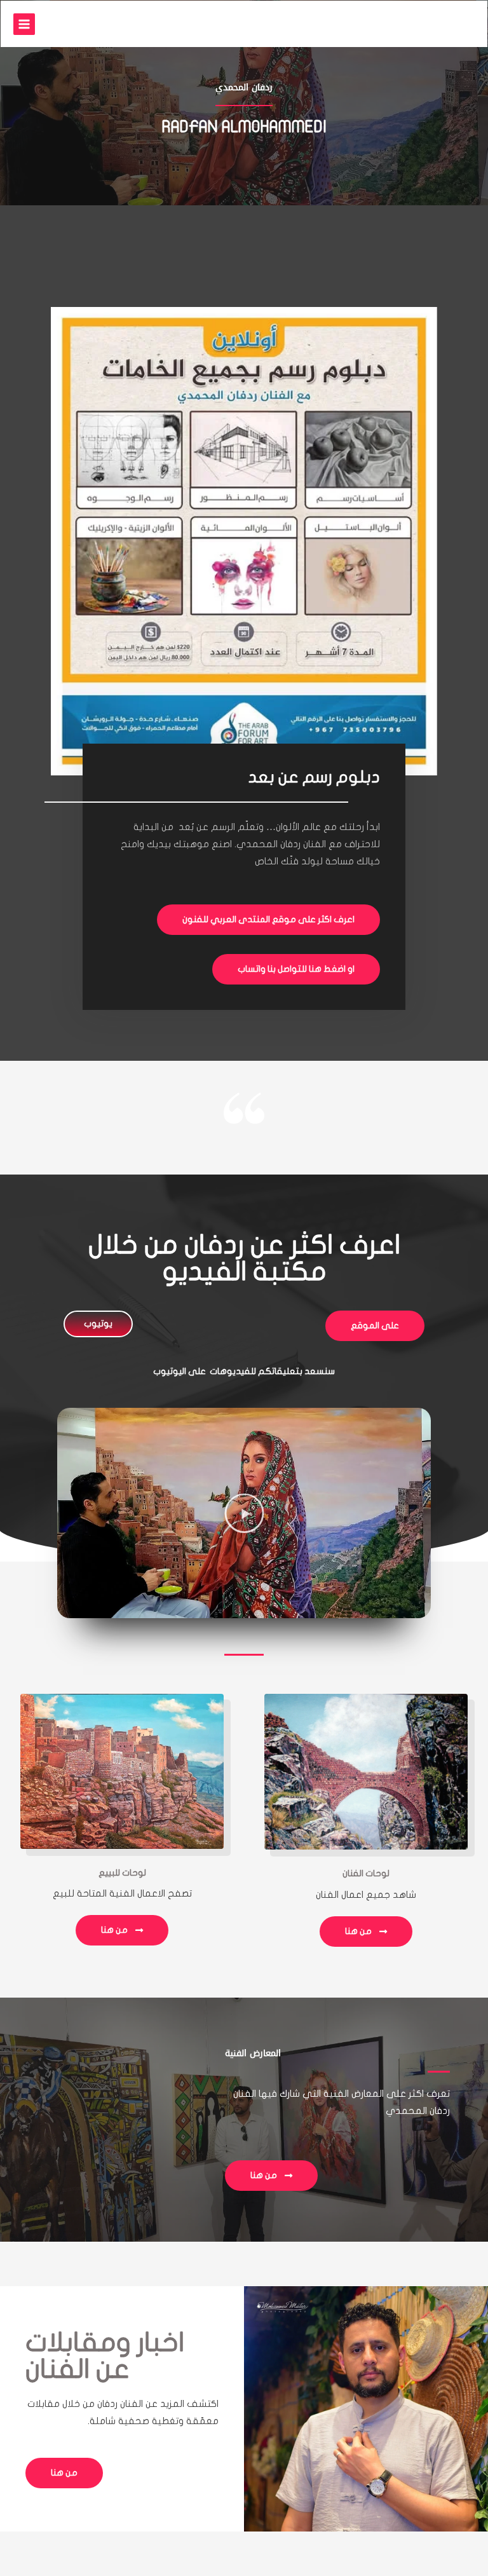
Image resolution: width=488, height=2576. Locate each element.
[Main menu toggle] (24, 24)
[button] (244, 1513)
